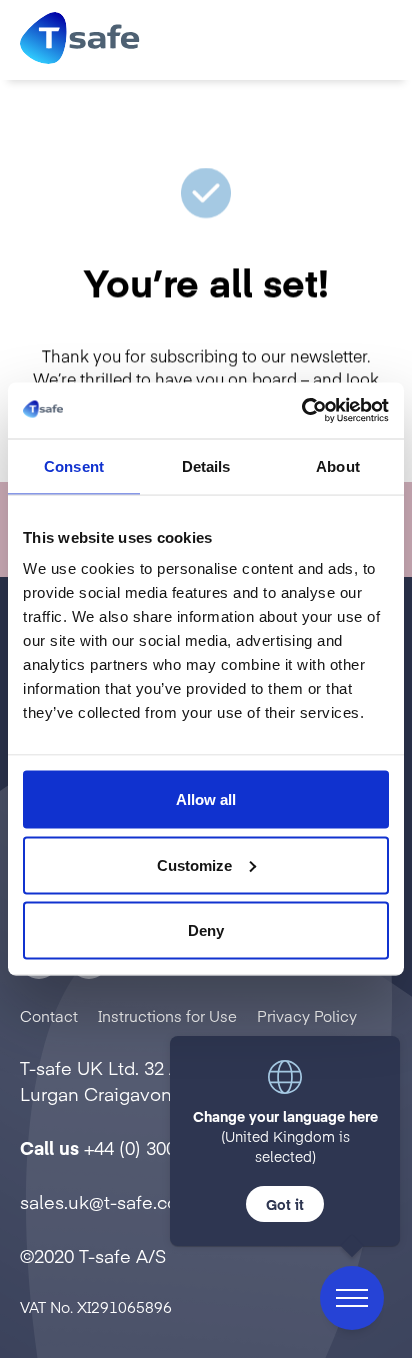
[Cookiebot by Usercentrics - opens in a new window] (301, 411)
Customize (194, 864)
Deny (206, 930)
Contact (49, 1015)
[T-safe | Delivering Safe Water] (80, 40)
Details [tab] (206, 465)
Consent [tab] (74, 465)
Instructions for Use (167, 1015)
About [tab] (338, 465)
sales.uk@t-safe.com (107, 1201)
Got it (285, 1204)
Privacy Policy (307, 1015)
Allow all (206, 799)
